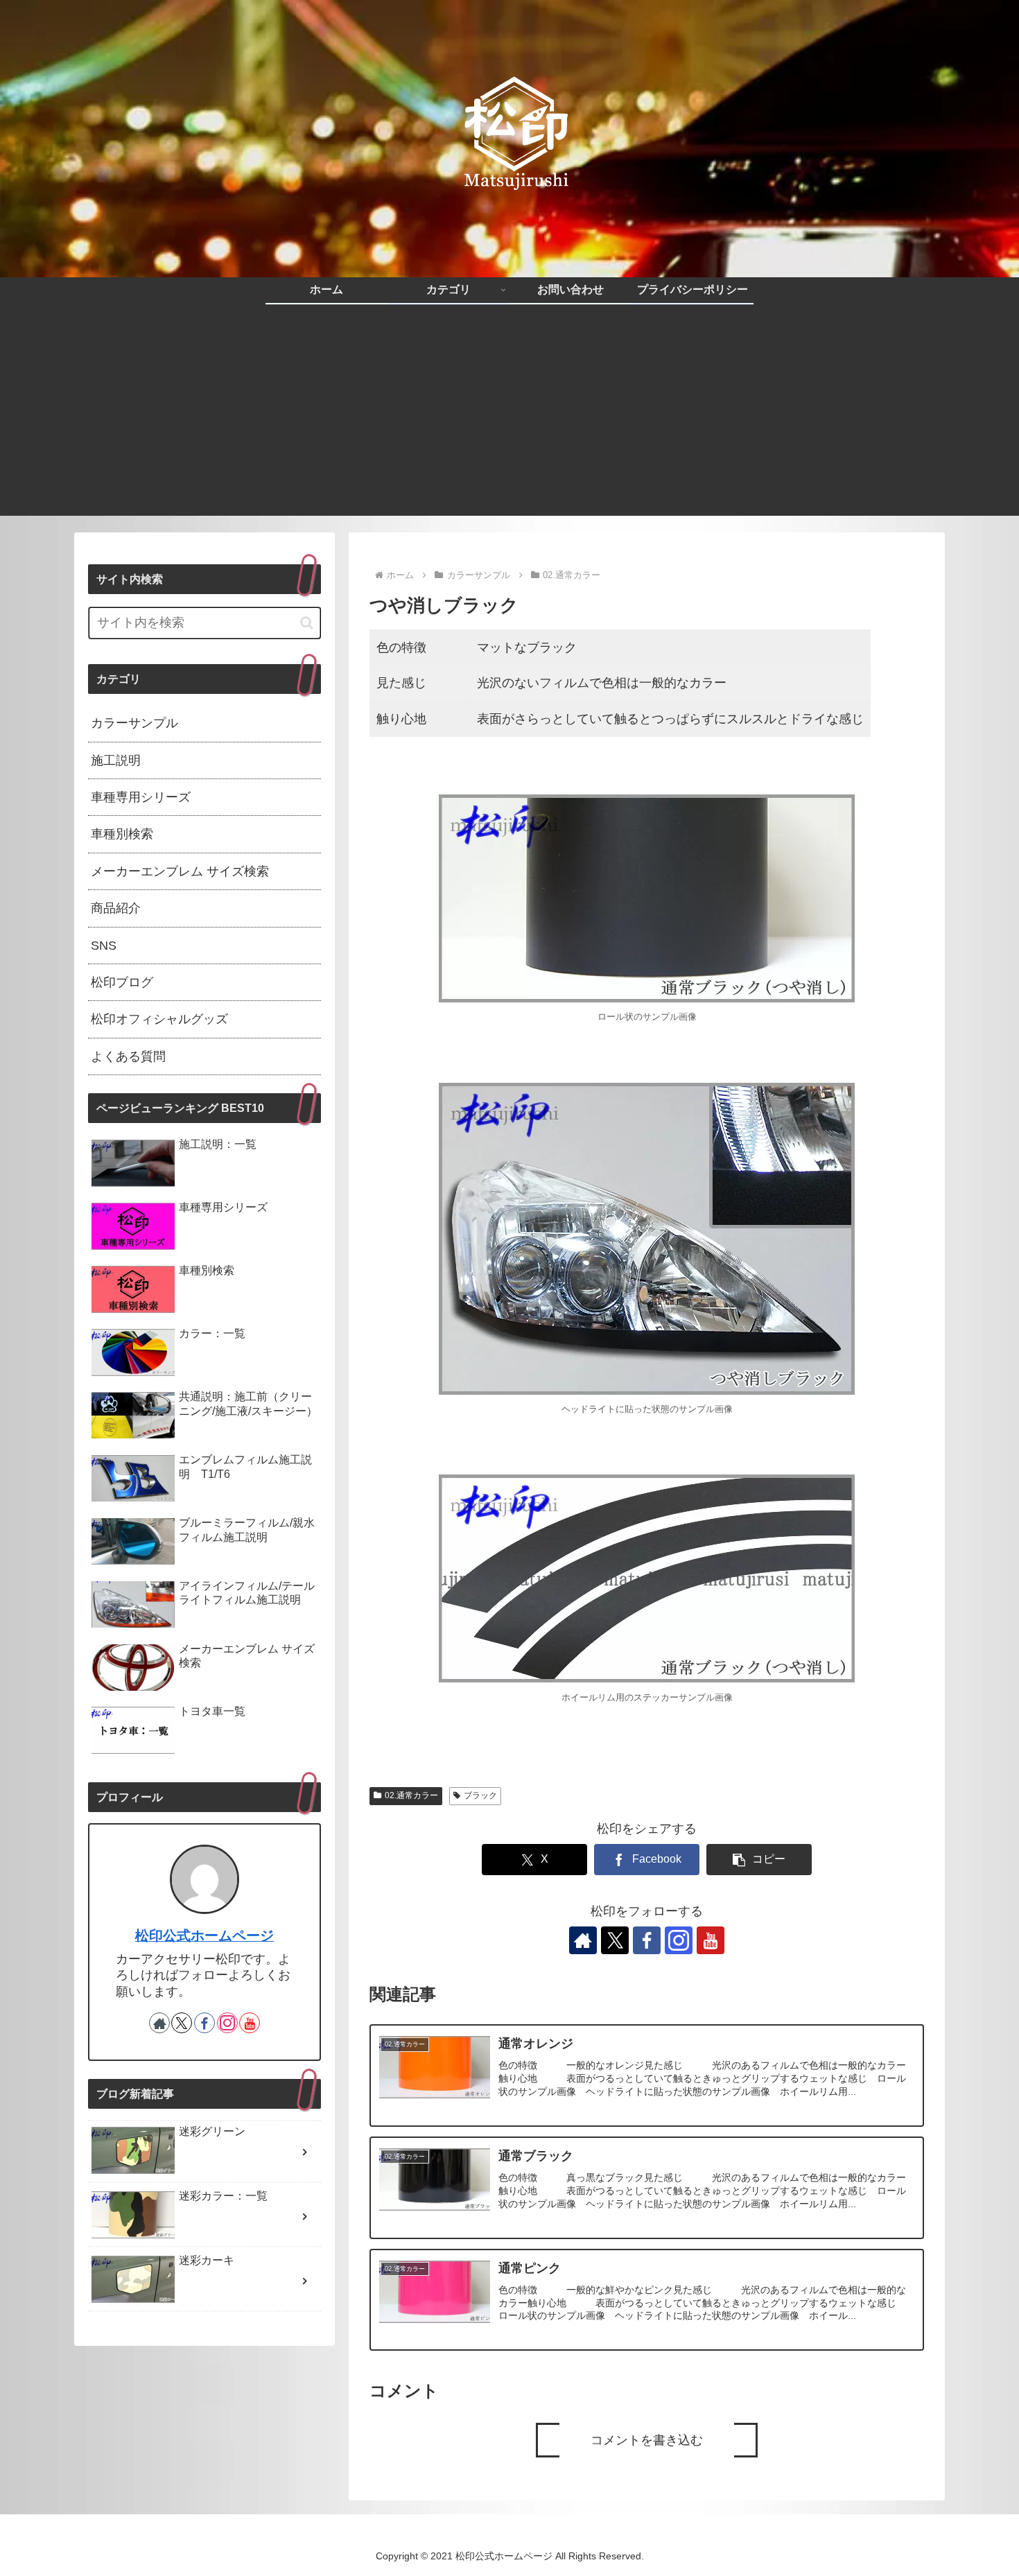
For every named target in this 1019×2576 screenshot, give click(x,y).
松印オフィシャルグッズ (159, 1019)
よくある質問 (128, 1056)
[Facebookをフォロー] (647, 1940)
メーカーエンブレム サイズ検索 (180, 871)
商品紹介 (116, 908)
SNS (104, 946)
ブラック (480, 1795)
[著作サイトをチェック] (583, 1940)
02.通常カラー (411, 1795)
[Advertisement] (509, 419)
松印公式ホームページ (204, 1935)
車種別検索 (122, 834)
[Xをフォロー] (615, 1940)
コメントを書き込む (647, 2440)
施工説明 (116, 760)
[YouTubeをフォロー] (711, 1940)
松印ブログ (122, 982)
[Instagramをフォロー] (679, 1940)
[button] (759, 1860)
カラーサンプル (134, 723)
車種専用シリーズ (141, 797)
